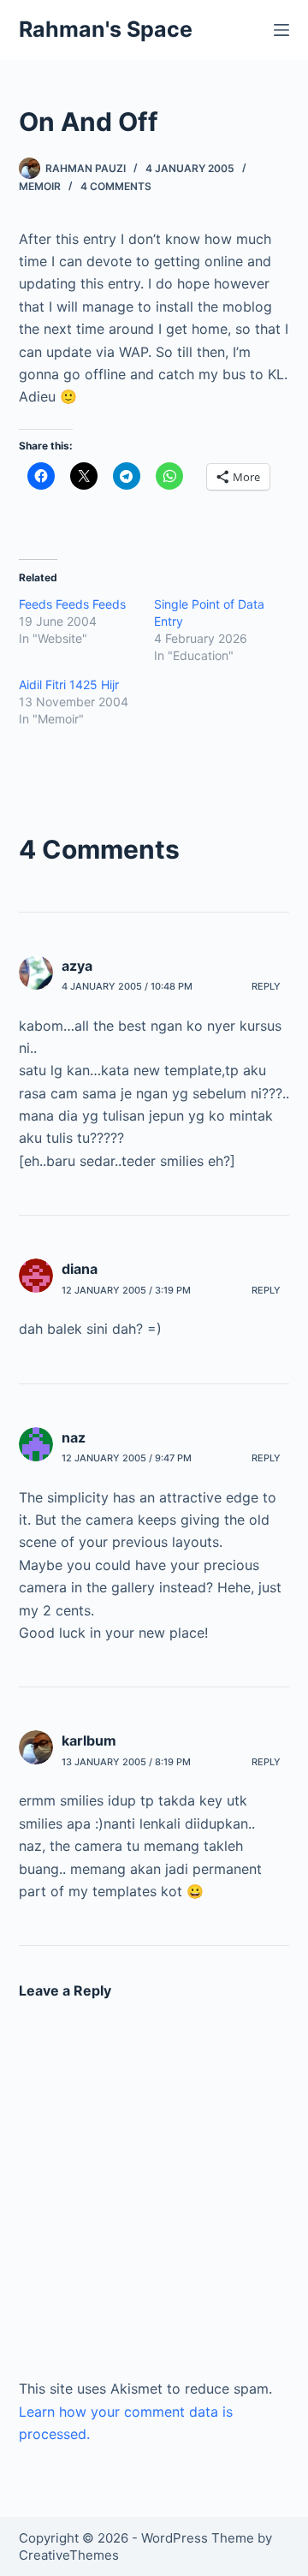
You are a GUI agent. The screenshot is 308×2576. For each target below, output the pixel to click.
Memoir (40, 186)
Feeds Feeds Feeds (72, 604)
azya (77, 966)
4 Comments (116, 186)
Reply (266, 986)
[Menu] (281, 30)
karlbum (89, 1740)
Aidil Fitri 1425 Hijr (69, 684)
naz (74, 1437)
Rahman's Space (106, 29)
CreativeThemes (69, 2555)
